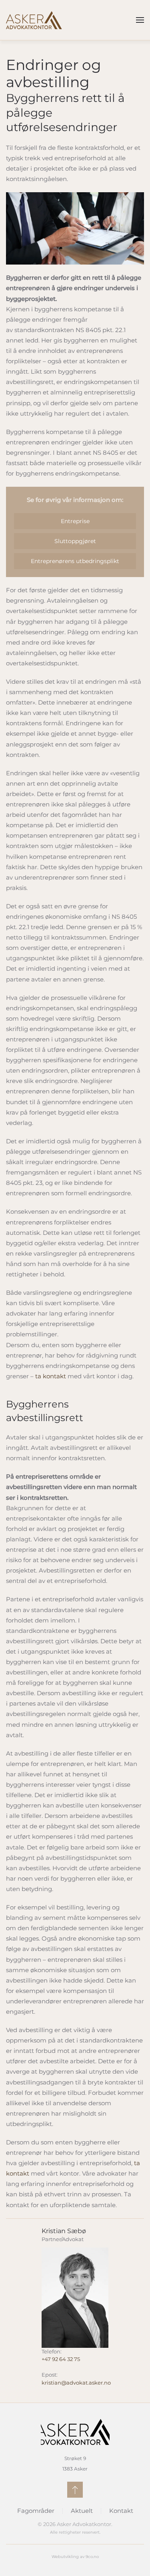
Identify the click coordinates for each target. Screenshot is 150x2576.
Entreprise (75, 521)
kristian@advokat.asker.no (76, 2383)
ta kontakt (51, 1376)
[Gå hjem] (34, 20)
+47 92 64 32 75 (61, 2359)
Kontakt (121, 2511)
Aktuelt (82, 2511)
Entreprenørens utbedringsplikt (75, 561)
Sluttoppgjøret (75, 541)
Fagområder (36, 2511)
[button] (140, 20)
